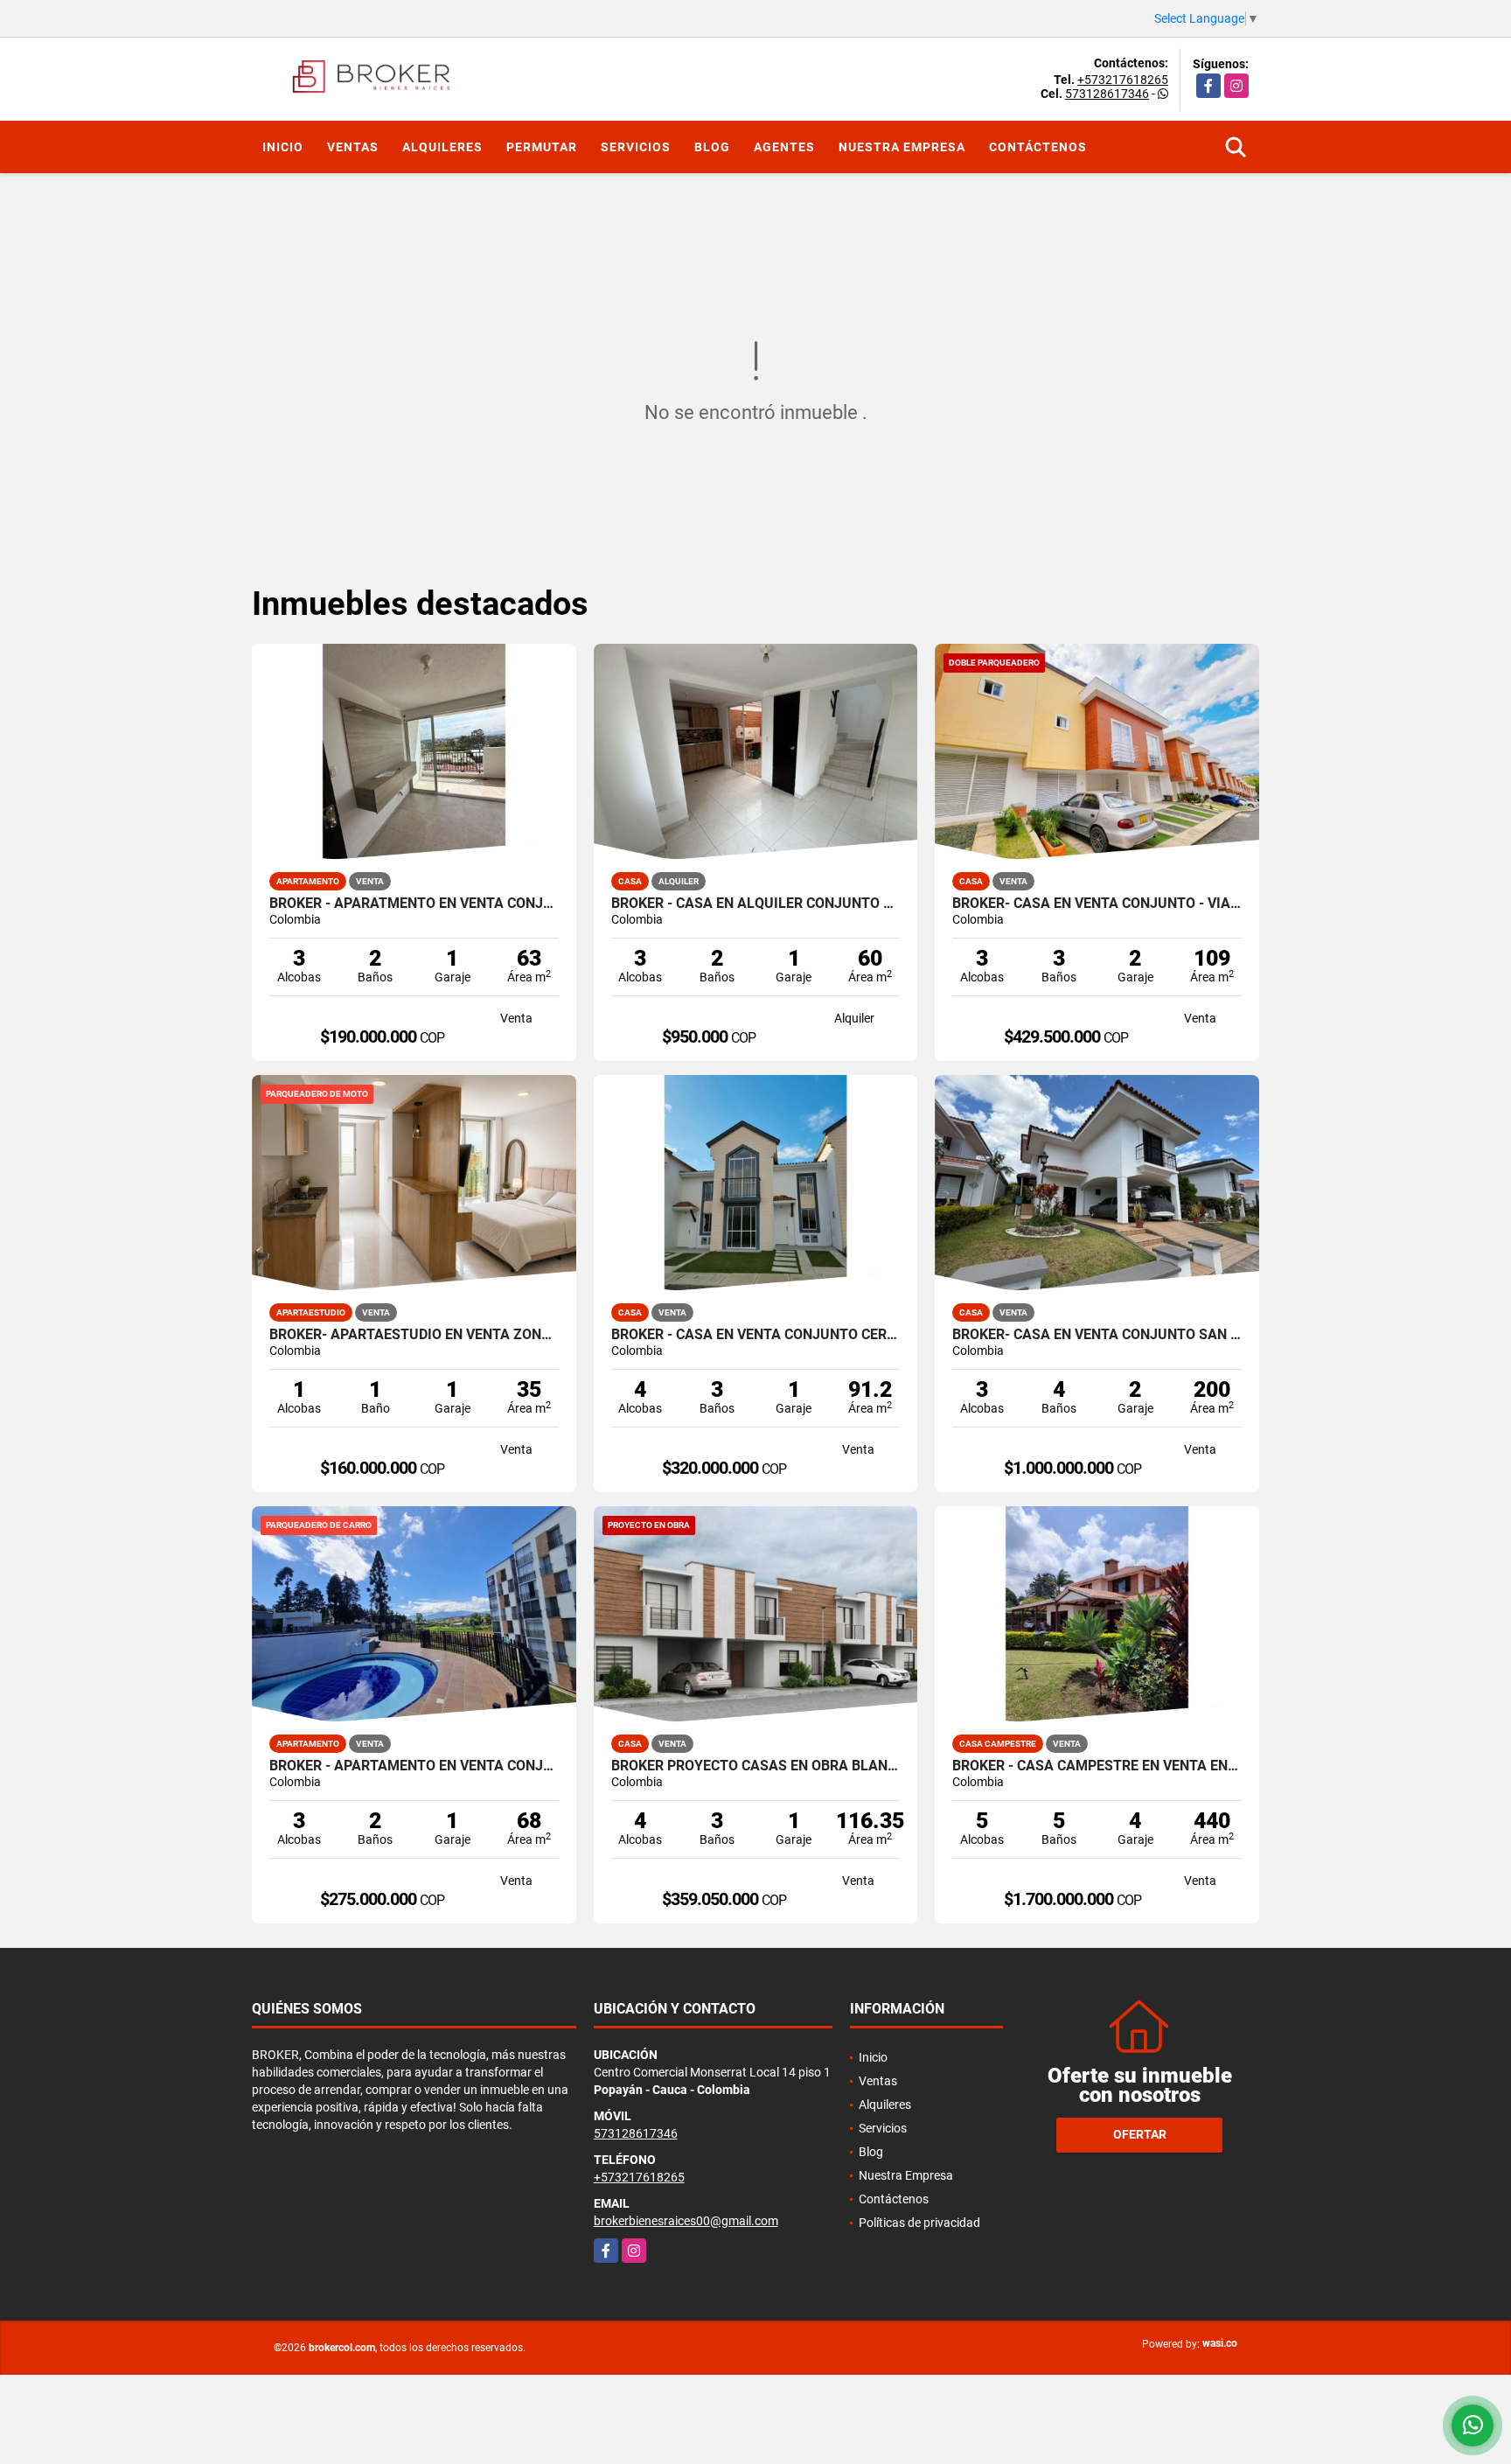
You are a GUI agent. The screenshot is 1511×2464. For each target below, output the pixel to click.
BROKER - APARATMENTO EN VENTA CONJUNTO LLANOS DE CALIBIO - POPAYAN (414, 904)
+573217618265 (1123, 80)
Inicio (283, 147)
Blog (712, 147)
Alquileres (442, 147)
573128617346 (1107, 94)
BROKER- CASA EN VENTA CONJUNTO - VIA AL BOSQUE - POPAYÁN (1097, 904)
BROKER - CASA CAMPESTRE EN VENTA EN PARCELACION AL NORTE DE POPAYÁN (1097, 1766)
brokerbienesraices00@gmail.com (686, 2221)
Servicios (636, 147)
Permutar (542, 147)
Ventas (353, 147)
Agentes (784, 147)
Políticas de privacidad (919, 2223)
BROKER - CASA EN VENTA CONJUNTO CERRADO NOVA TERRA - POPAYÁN (756, 1335)
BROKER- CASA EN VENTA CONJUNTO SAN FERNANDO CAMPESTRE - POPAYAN (1097, 1335)
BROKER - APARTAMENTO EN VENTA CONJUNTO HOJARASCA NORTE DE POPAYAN (414, 1766)
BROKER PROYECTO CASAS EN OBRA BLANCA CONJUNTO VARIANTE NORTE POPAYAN (756, 1766)
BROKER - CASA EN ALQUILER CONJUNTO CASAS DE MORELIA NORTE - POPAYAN (756, 904)
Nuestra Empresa (902, 147)
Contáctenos (1038, 147)
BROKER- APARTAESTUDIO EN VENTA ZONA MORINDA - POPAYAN (414, 1335)
